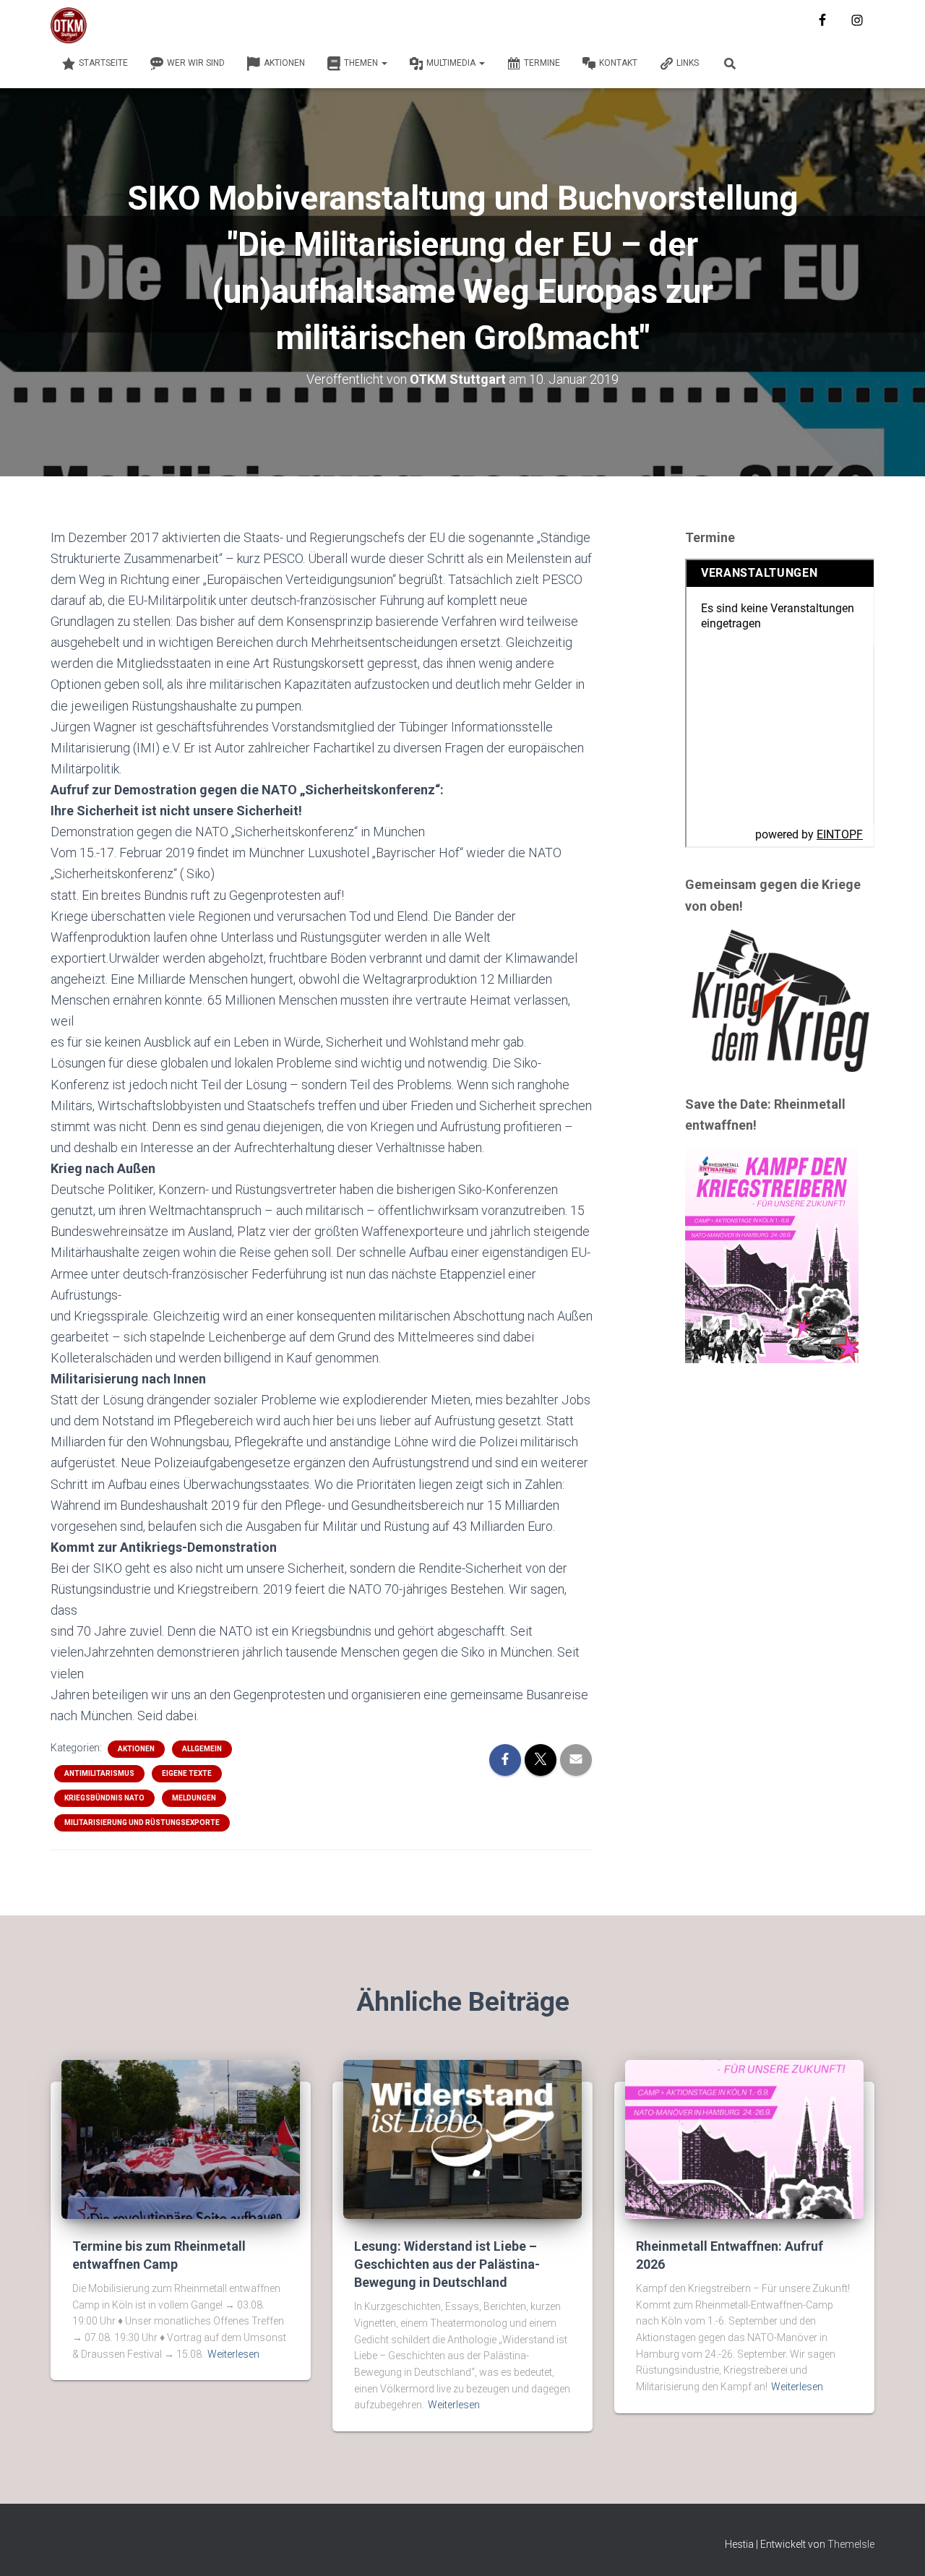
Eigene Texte (187, 1773)
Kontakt (618, 63)
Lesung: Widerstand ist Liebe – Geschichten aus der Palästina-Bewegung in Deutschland (447, 2264)
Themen (362, 63)
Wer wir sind (196, 63)
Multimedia (452, 63)
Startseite (103, 63)
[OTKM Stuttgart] (69, 25)
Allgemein (202, 1749)
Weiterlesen (233, 2354)
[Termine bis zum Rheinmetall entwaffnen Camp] (181, 2138)
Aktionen (284, 63)
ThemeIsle (851, 2544)
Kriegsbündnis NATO (104, 1798)
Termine (542, 63)
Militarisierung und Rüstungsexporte (142, 1822)
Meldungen (194, 1798)
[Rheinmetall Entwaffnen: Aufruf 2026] (744, 2138)
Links (688, 63)
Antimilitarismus (99, 1773)
